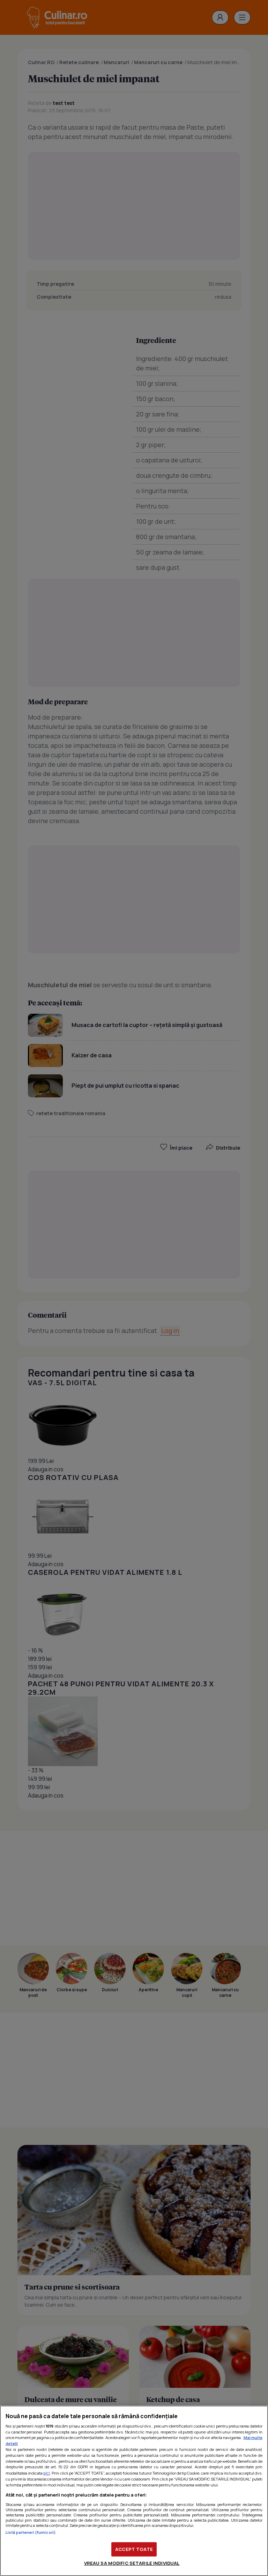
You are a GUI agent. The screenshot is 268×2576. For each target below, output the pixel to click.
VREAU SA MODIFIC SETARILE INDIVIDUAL (132, 2563)
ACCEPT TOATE (134, 2549)
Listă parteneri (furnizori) (31, 2532)
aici (47, 2473)
